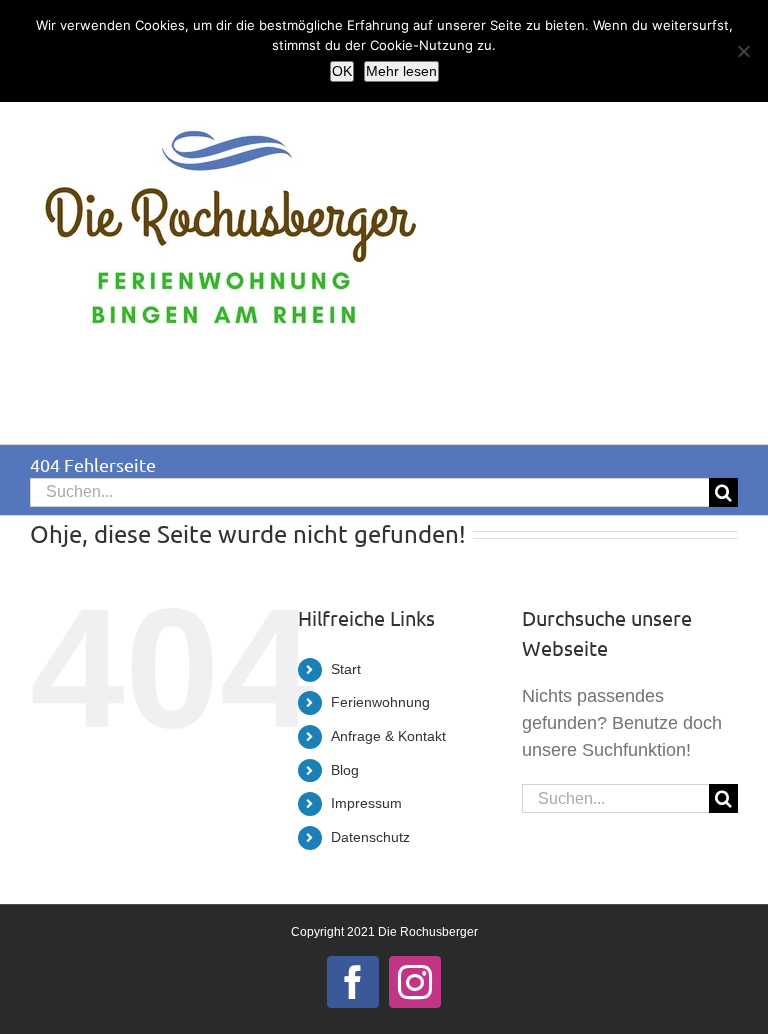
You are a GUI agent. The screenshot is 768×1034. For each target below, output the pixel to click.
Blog (345, 770)
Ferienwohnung (380, 702)
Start (346, 669)
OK (342, 71)
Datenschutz (370, 837)
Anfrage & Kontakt (388, 736)
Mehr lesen (401, 71)
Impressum (366, 803)
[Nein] (743, 51)
